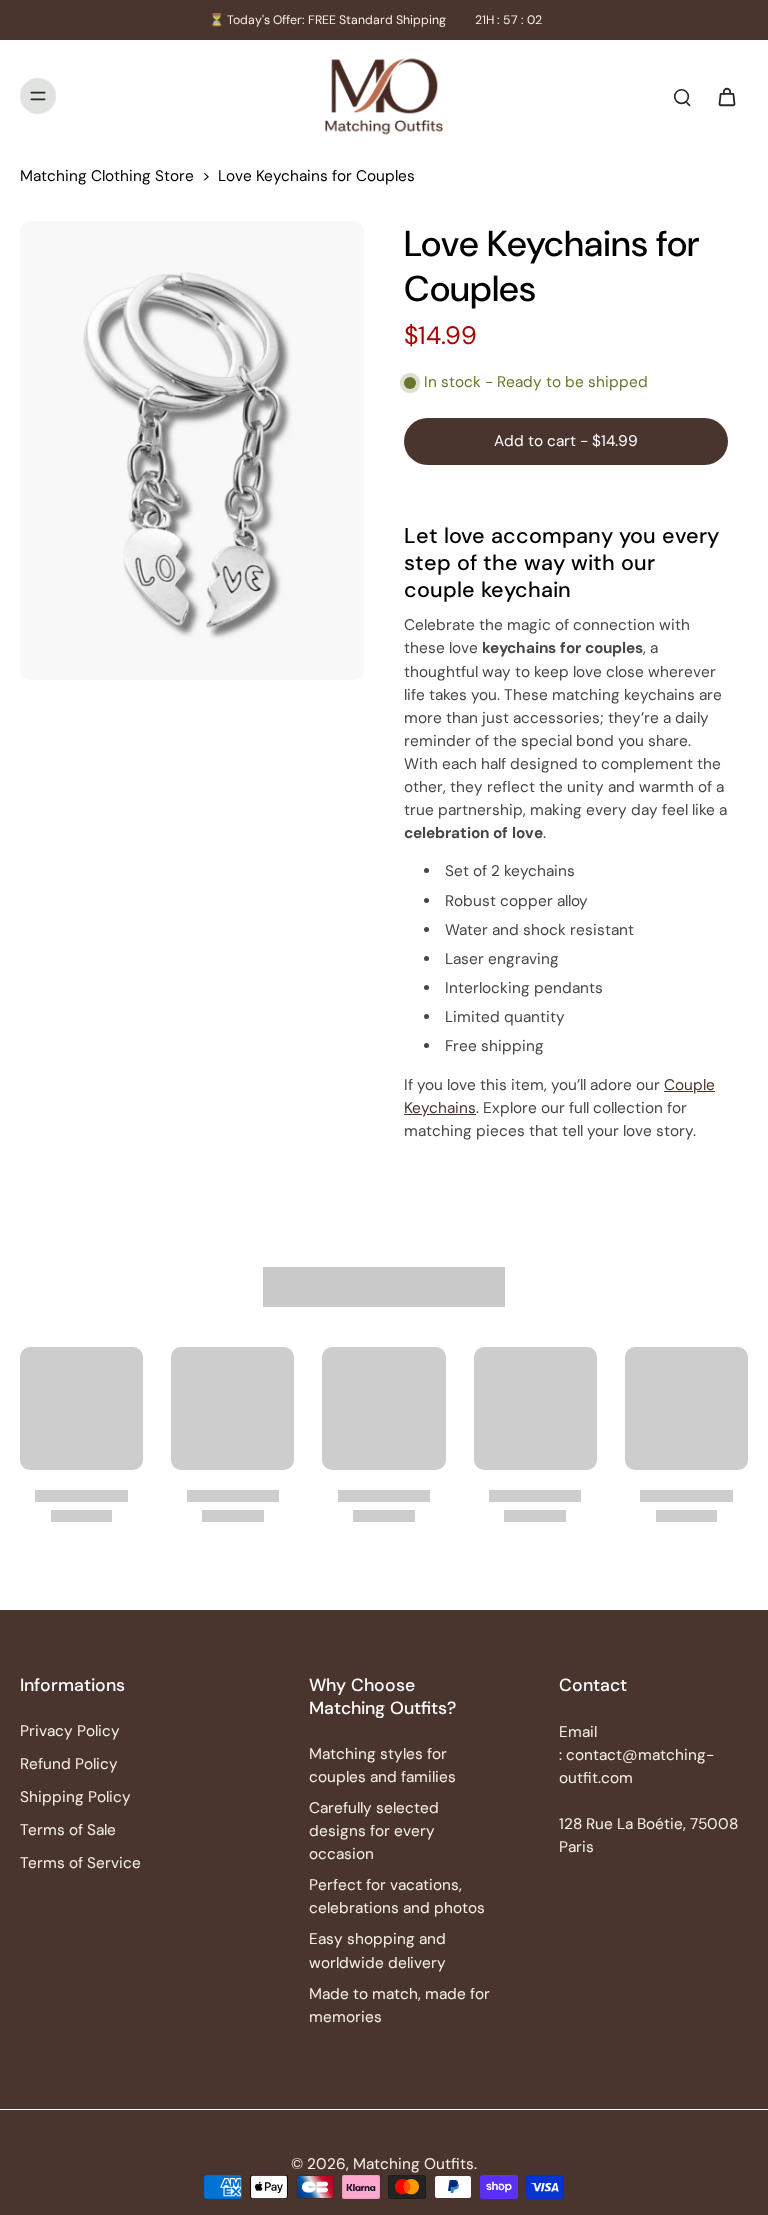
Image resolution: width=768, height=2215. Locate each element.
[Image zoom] (192, 450)
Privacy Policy (70, 1731)
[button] (566, 441)
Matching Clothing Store (107, 176)
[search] (682, 96)
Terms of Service (80, 1863)
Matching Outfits (413, 2164)
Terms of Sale (68, 1830)
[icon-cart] (726, 96)
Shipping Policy (75, 1797)
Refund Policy (69, 1764)
